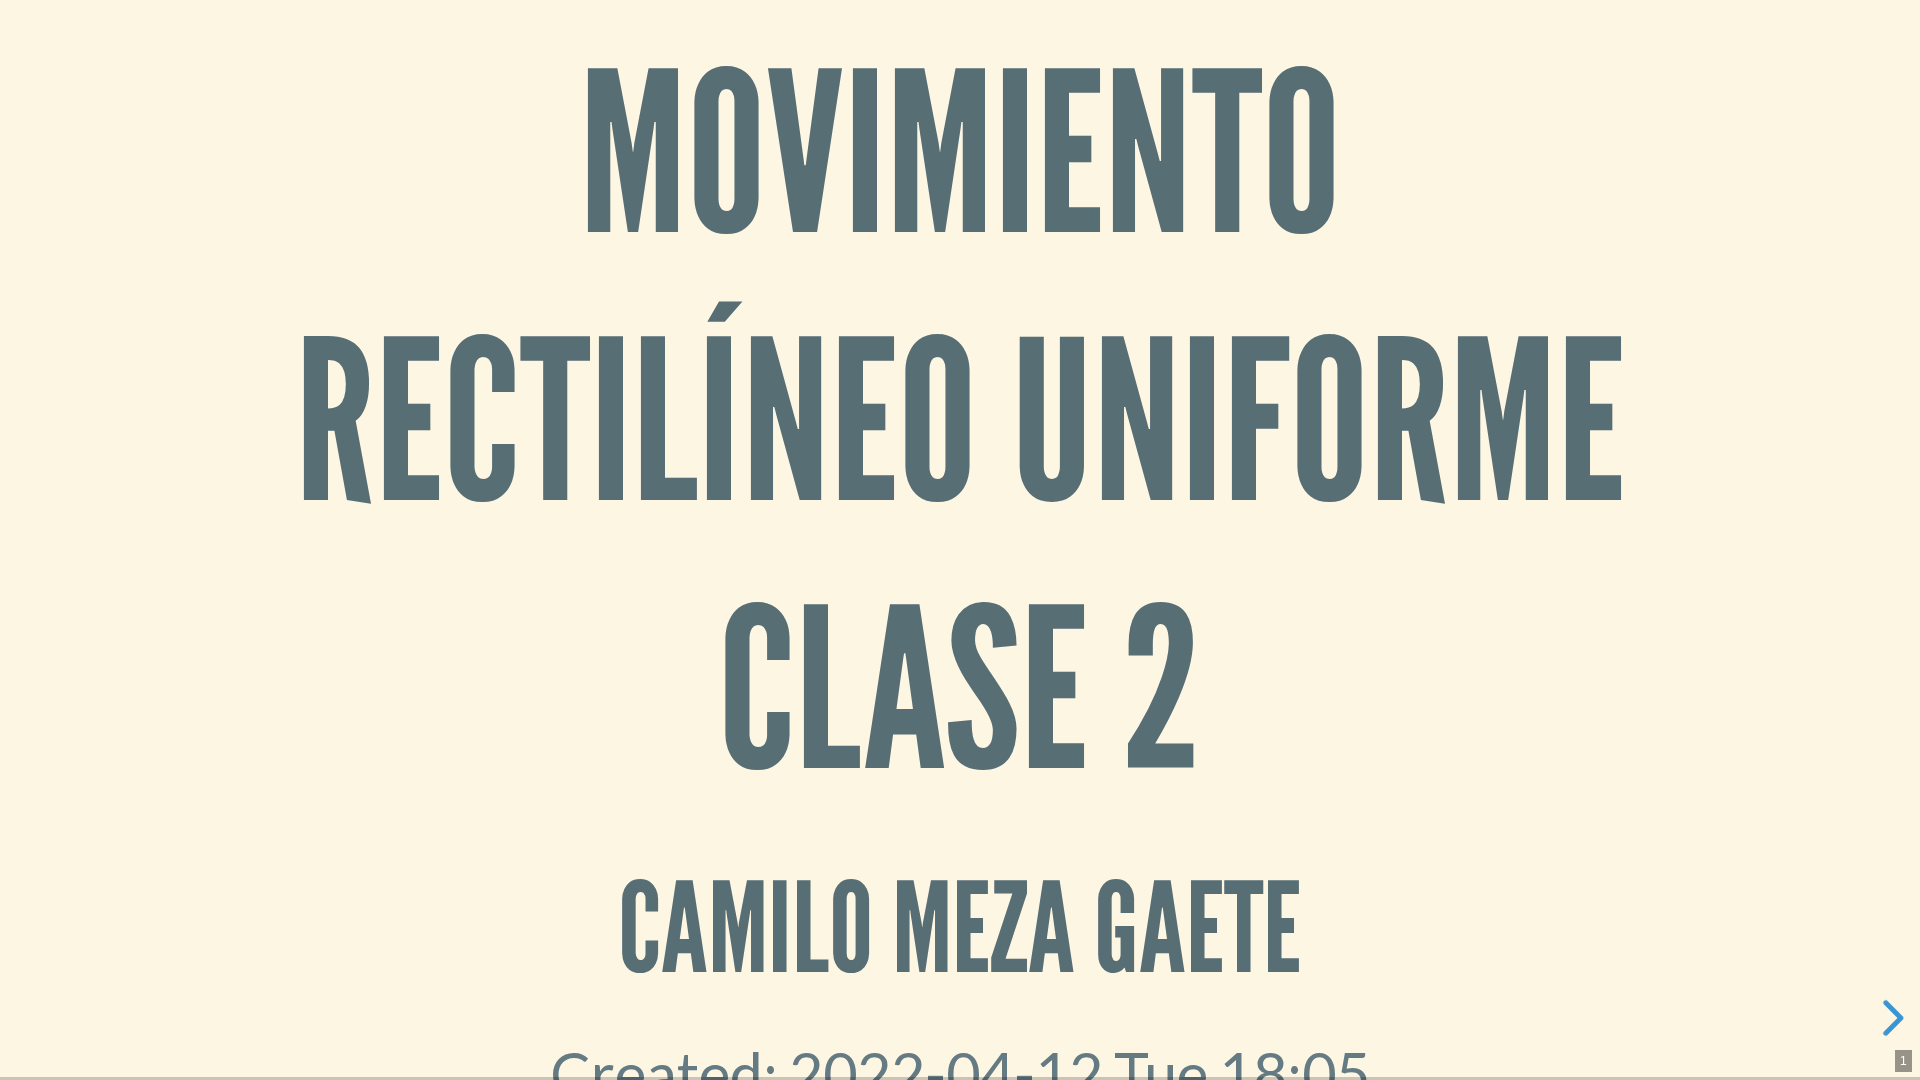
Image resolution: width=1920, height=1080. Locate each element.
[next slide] (1890, 1018)
